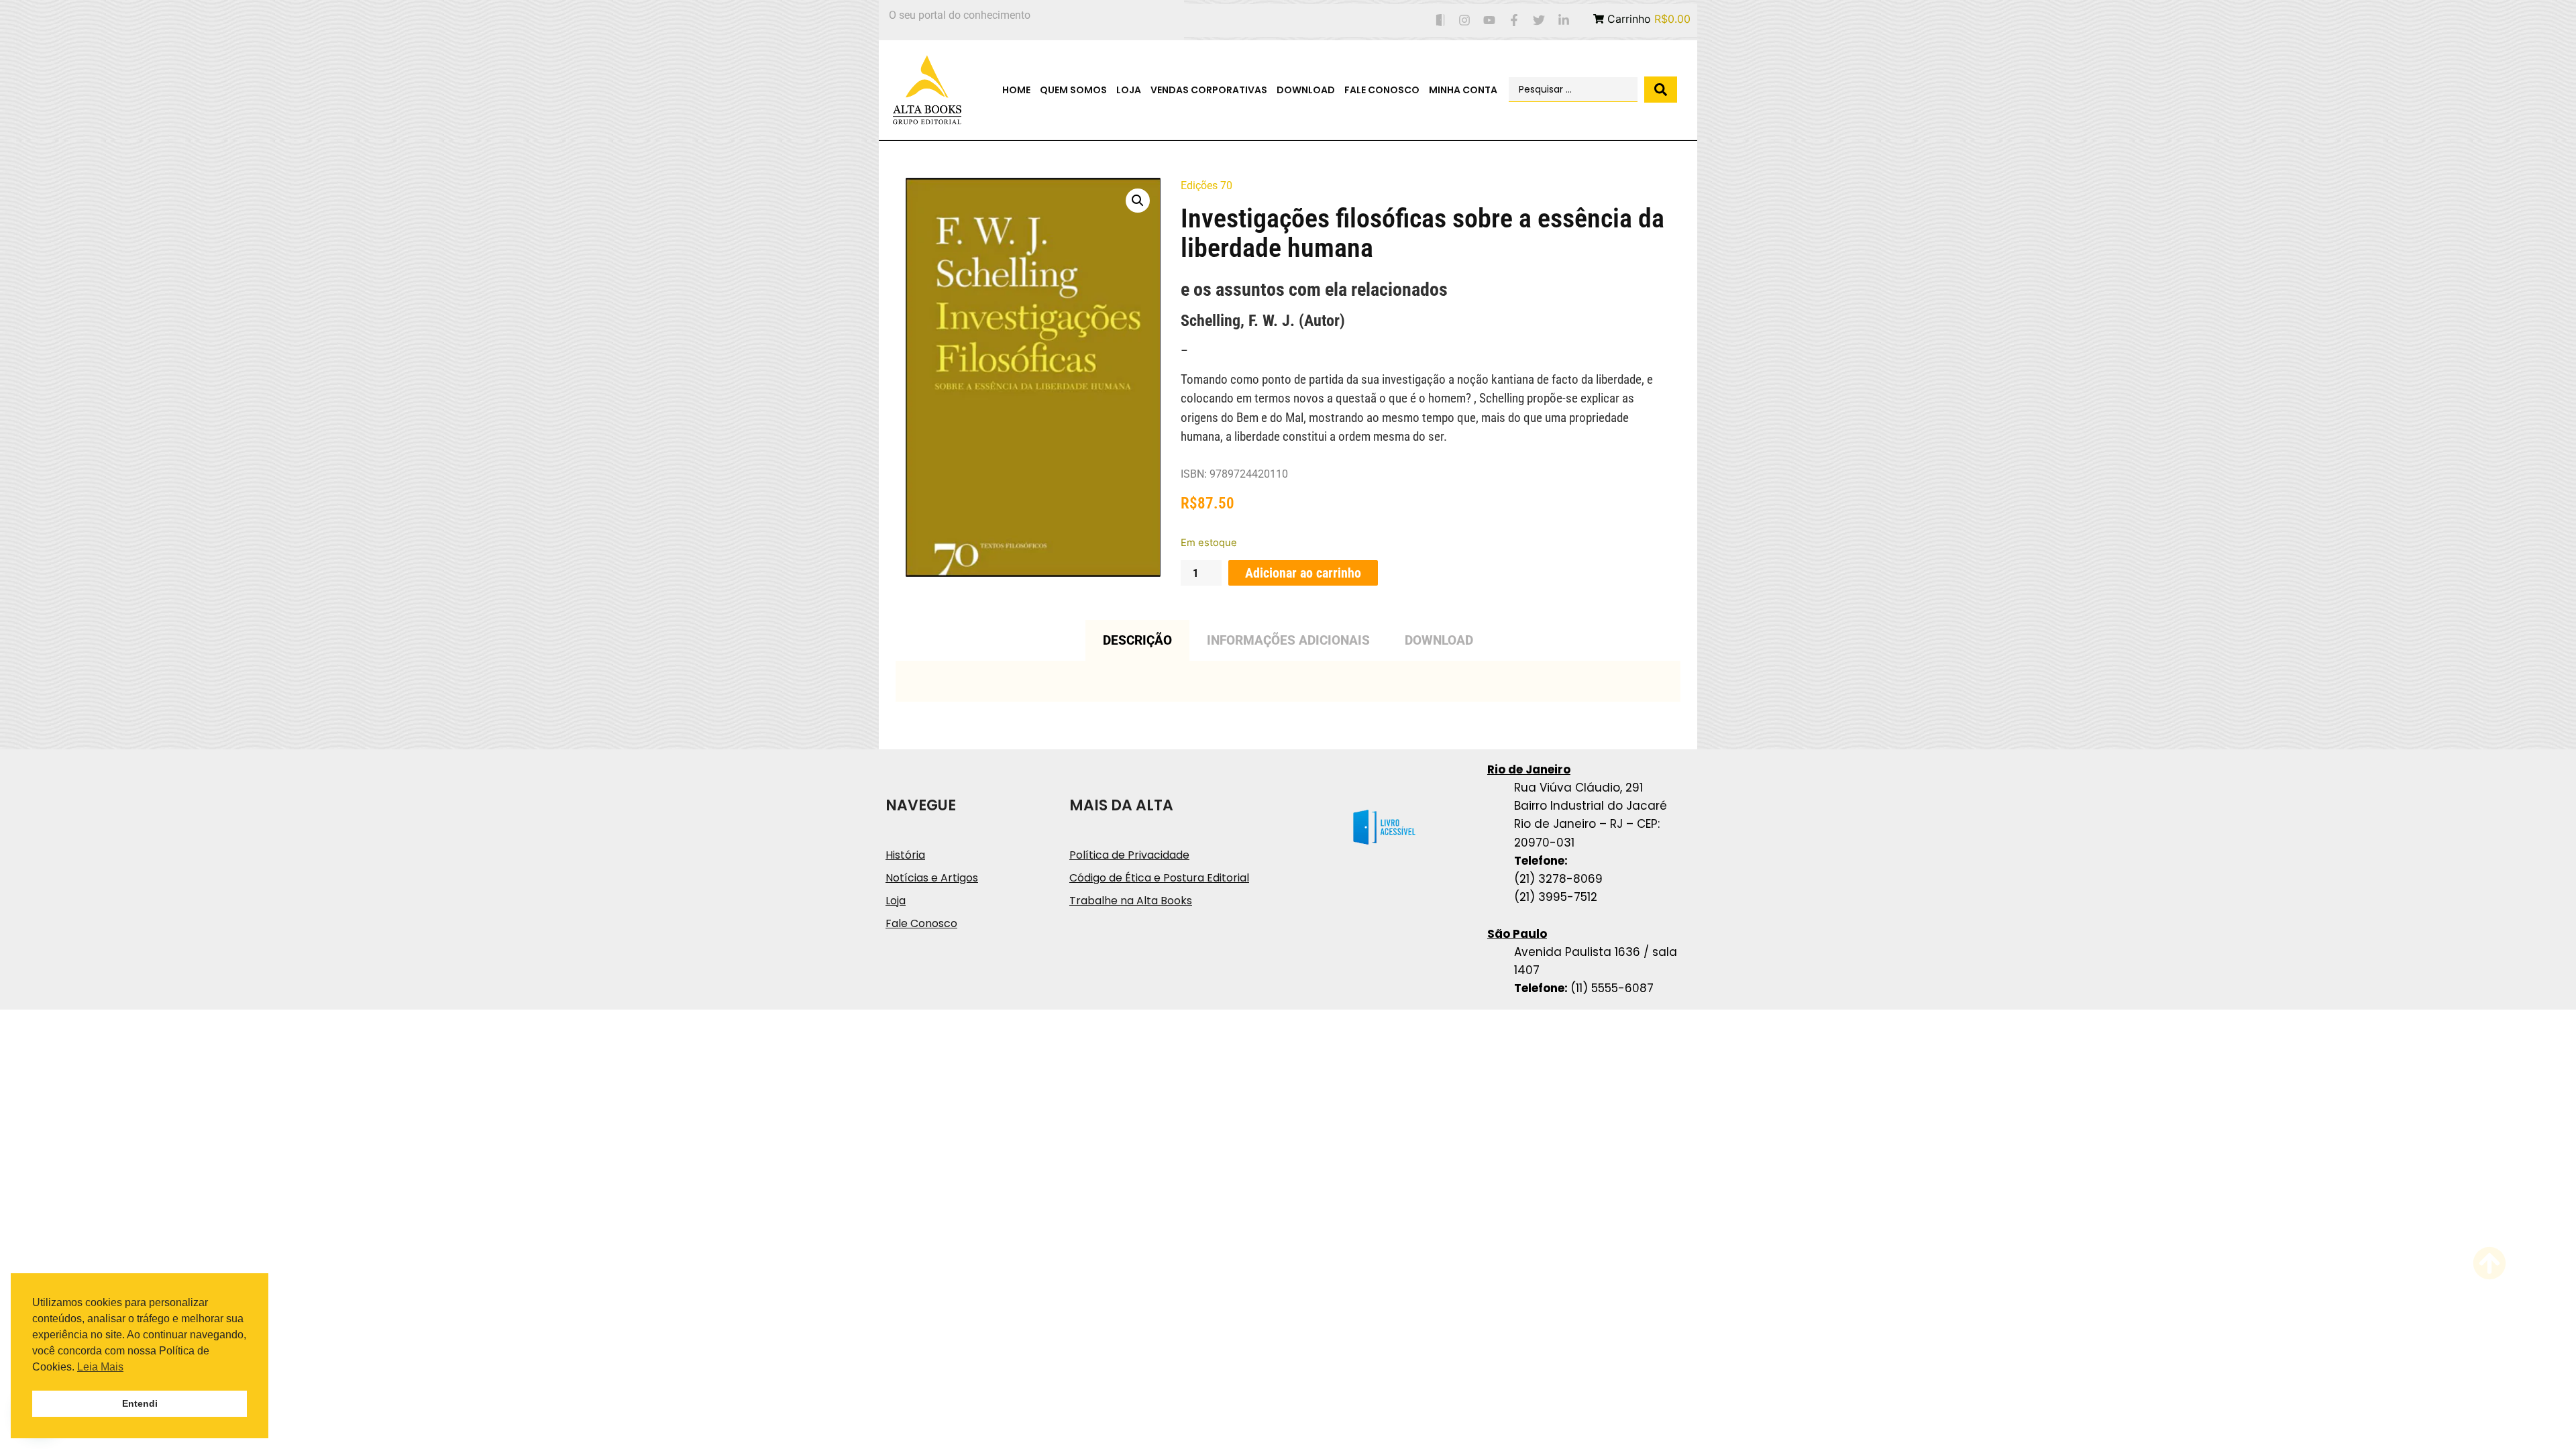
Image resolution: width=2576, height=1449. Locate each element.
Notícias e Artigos (932, 878)
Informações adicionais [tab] (1288, 640)
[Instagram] (1465, 20)
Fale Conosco (1382, 90)
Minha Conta (1463, 90)
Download (1306, 90)
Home (1016, 90)
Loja (1129, 90)
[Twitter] (1539, 20)
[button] (1138, 201)
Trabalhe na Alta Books (1131, 901)
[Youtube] (1490, 20)
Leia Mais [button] (100, 1367)
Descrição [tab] (1137, 640)
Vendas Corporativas (1209, 90)
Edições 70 (1206, 185)
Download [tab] (1439, 640)
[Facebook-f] (1514, 20)
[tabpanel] (1288, 681)
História (905, 855)
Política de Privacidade (1129, 855)
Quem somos (1073, 90)
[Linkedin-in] (1563, 20)
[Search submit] (1661, 90)
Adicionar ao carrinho (1303, 573)
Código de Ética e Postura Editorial (1159, 878)
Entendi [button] (140, 1403)
